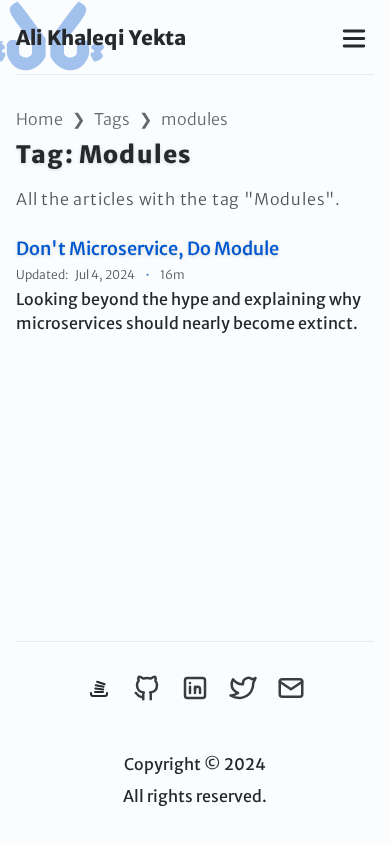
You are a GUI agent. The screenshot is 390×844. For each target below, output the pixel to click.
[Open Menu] (354, 37)
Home (39, 119)
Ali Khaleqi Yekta (101, 37)
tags (112, 119)
